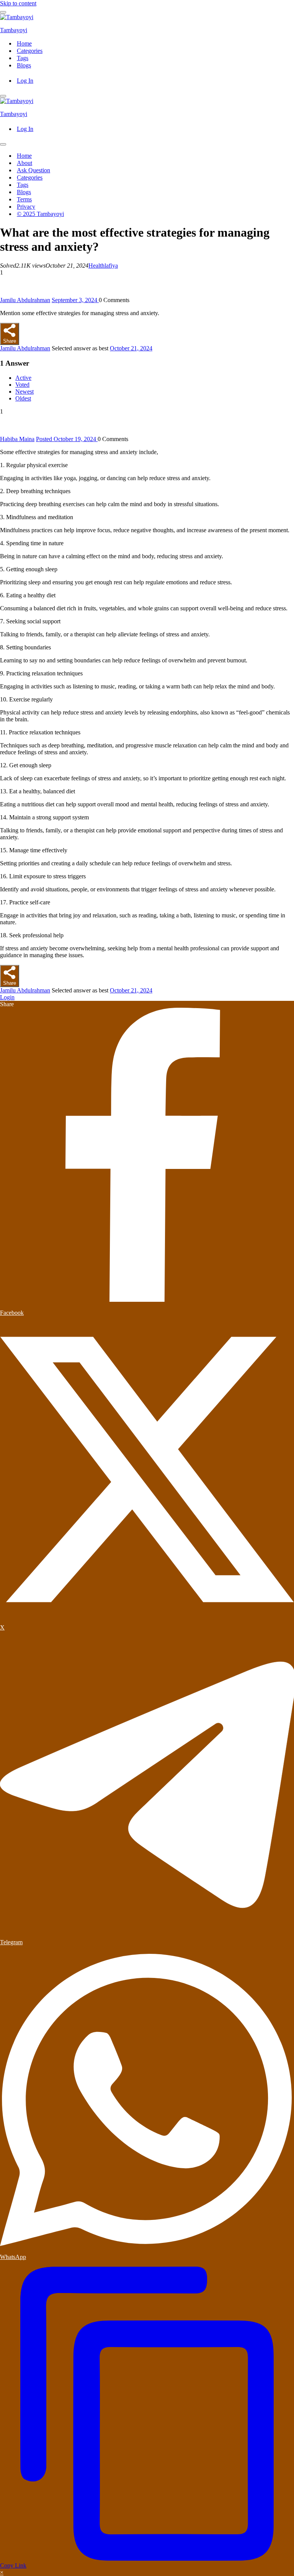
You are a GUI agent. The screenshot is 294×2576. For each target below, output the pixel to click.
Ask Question (33, 170)
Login (7, 997)
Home (24, 43)
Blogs (24, 65)
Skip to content (18, 3)
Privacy (26, 207)
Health (96, 266)
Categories (30, 51)
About (24, 163)
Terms (24, 199)
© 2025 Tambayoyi (40, 214)
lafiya (111, 266)
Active (23, 378)
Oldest (23, 398)
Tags (23, 58)
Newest (24, 391)
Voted (22, 385)
